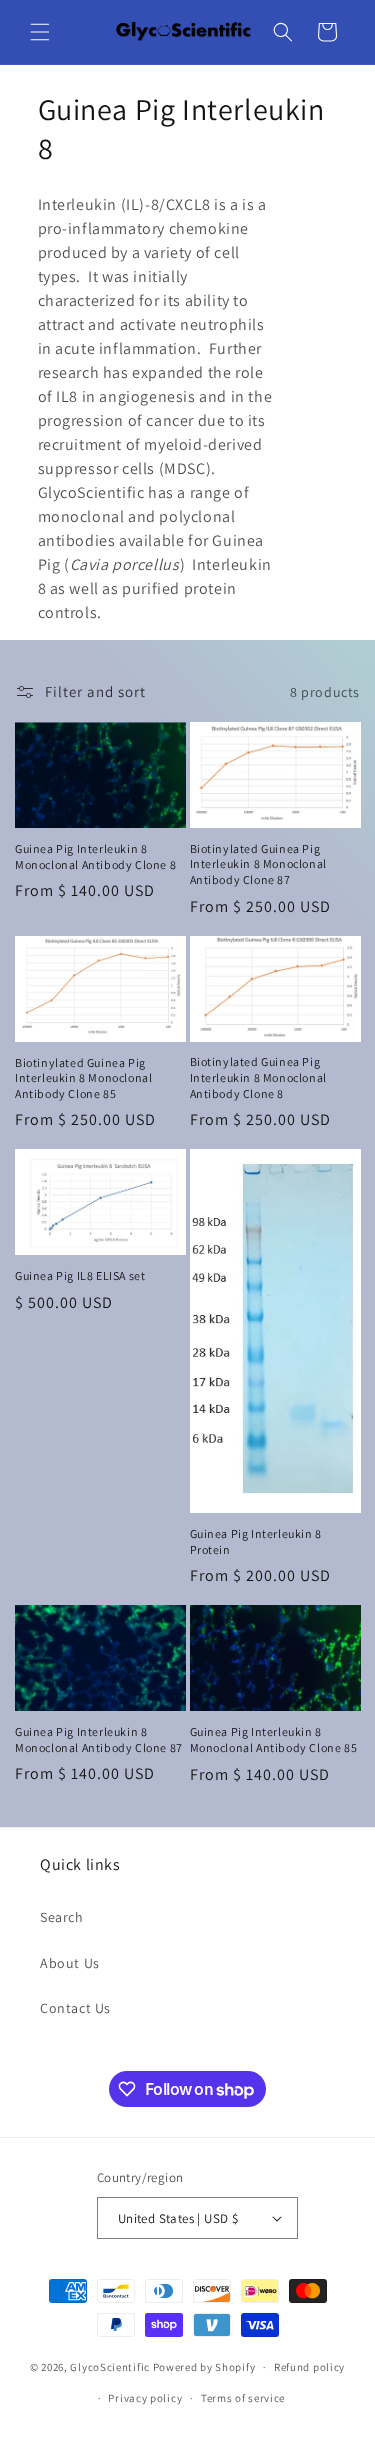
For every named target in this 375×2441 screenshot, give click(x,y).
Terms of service (243, 2398)
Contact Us (75, 2008)
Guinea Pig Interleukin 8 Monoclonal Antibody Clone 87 (99, 1739)
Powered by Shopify (204, 2367)
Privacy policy (145, 2398)
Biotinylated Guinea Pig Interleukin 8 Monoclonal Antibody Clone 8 (258, 1077)
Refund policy (309, 2367)
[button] (40, 32)
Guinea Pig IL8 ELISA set (80, 1275)
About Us (70, 1963)
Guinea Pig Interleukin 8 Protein (256, 1541)
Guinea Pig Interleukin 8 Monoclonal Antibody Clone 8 (95, 856)
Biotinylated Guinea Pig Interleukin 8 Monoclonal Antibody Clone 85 (83, 1078)
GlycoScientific (110, 2367)
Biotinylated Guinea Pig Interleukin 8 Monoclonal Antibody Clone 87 (258, 864)
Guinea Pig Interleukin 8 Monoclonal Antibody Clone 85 (274, 1739)
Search (62, 1917)
